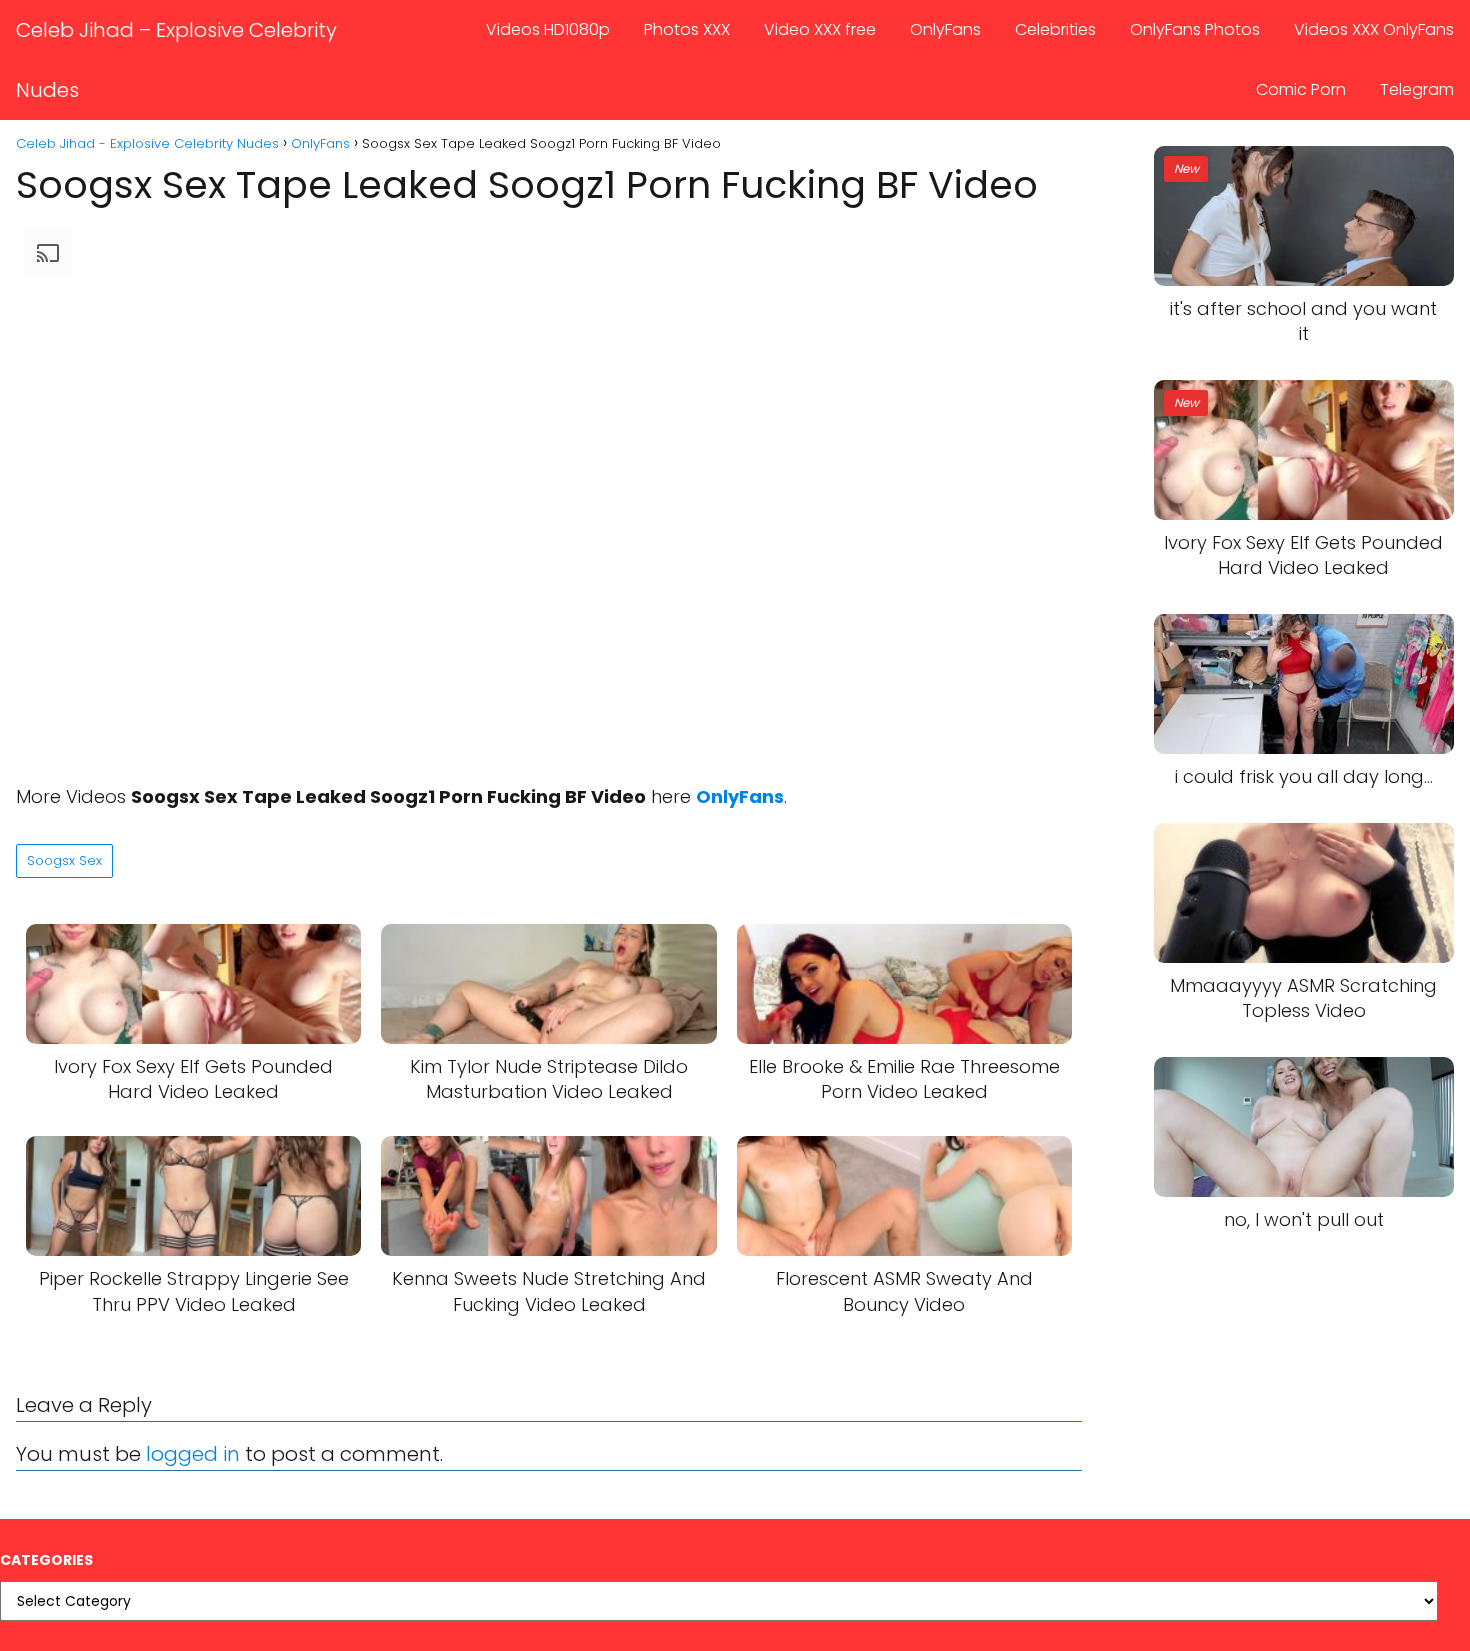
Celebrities (1055, 29)
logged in (193, 1454)
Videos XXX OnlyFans (1374, 29)
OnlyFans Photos (1195, 29)
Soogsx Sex (64, 860)
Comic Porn (1301, 89)
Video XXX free (820, 29)
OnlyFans (945, 29)
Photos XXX (687, 29)
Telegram (1417, 89)
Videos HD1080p (548, 29)
